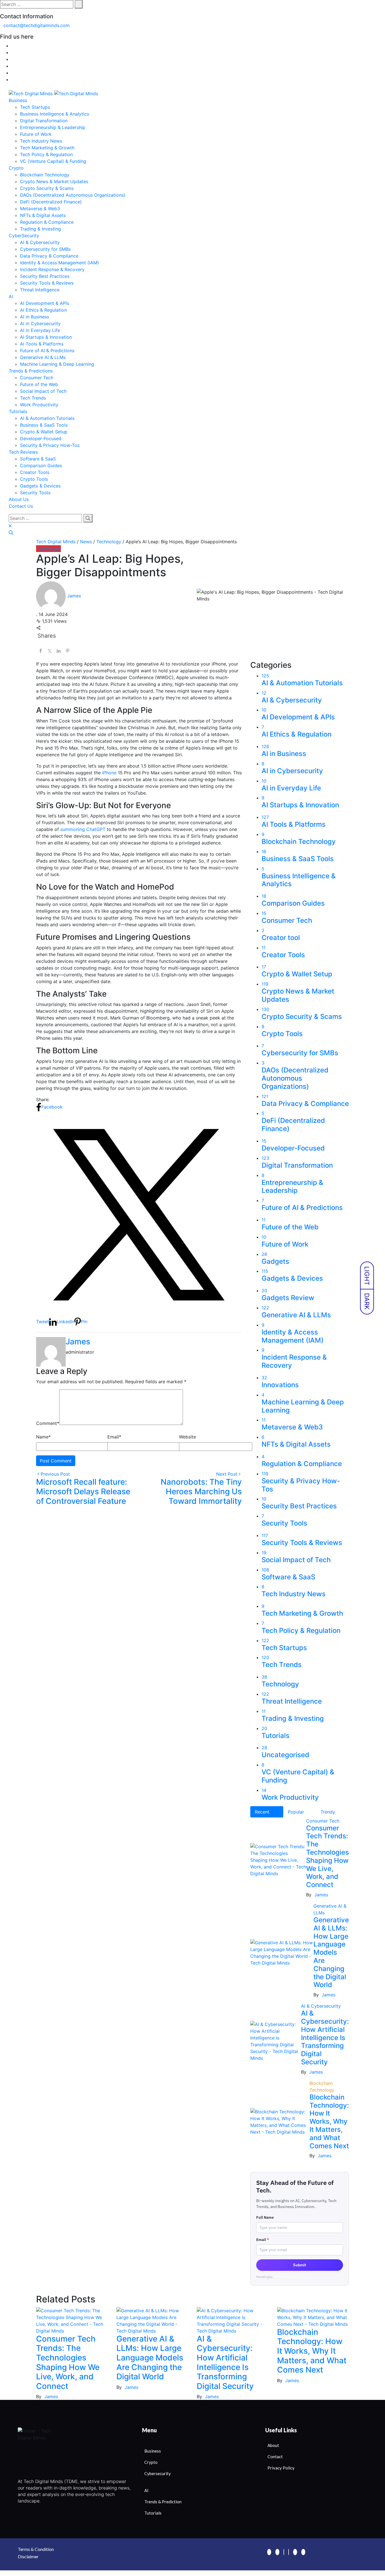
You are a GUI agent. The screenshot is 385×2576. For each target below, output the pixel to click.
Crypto (16, 168)
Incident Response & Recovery (52, 269)
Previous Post (55, 1474)
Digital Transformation (44, 121)
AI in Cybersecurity (40, 323)
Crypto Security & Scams (47, 188)
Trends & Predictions (31, 371)
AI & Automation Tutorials (47, 418)
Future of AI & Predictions (47, 351)
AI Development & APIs (45, 303)
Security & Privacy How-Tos (50, 445)
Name (43, 1437)
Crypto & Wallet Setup (44, 432)
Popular (296, 1812)
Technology (48, 549)
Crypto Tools (34, 479)
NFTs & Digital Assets (43, 215)
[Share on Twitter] (50, 650)
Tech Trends (33, 398)
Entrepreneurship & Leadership (53, 127)
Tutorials (18, 411)
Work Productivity (39, 405)
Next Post (227, 1474)
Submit (300, 2265)
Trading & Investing (40, 229)
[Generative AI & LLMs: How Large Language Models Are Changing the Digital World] (152, 2320)
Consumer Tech (37, 378)
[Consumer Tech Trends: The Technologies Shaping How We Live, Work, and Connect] (72, 2320)
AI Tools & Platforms (42, 344)
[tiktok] (303, 2552)
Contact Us (21, 506)
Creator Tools (35, 472)
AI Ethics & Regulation (43, 310)
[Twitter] (277, 2552)
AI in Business (35, 317)
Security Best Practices (45, 276)
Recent (262, 1812)
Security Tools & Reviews (47, 283)
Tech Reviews (23, 452)
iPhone (109, 773)
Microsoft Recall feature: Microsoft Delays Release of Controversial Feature (83, 1491)
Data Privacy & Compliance (49, 256)
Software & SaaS (38, 459)
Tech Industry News (41, 141)
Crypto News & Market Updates (54, 181)
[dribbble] (289, 2552)
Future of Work (36, 134)
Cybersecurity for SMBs (45, 249)
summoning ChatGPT (84, 829)
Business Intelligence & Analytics (55, 114)
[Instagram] (295, 2552)
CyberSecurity (24, 236)
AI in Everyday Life (40, 330)
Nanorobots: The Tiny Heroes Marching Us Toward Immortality (201, 1491)
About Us (19, 499)
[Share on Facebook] (41, 650)
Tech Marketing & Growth (47, 148)
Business (18, 100)
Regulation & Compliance (47, 222)
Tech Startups (35, 107)
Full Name (265, 2217)
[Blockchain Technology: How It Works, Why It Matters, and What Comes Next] (313, 2317)
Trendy (328, 1812)
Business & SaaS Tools (44, 425)
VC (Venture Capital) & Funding (53, 161)
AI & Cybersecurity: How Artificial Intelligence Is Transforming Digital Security (325, 2038)
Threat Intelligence (40, 290)
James (78, 1342)
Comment (48, 1423)
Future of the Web (39, 384)
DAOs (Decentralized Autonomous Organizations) (73, 195)
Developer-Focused (41, 438)
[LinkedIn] (284, 2552)
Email (114, 1437)
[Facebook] (269, 2552)
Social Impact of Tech (43, 391)
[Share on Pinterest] (68, 650)
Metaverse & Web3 (40, 209)
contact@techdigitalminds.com (36, 25)
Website (187, 1437)
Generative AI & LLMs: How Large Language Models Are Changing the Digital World (331, 1952)
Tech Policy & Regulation (46, 154)
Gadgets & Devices (40, 486)
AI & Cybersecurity (40, 242)
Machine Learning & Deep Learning (57, 364)
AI (11, 296)
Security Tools (35, 493)
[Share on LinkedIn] (59, 650)
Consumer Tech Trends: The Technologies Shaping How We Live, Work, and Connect (328, 1856)
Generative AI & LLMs (43, 357)
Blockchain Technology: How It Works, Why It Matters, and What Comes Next (329, 2121)
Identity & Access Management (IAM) (59, 263)
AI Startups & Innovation (46, 337)
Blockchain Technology (45, 175)
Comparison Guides (41, 465)
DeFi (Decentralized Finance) (51, 202)
